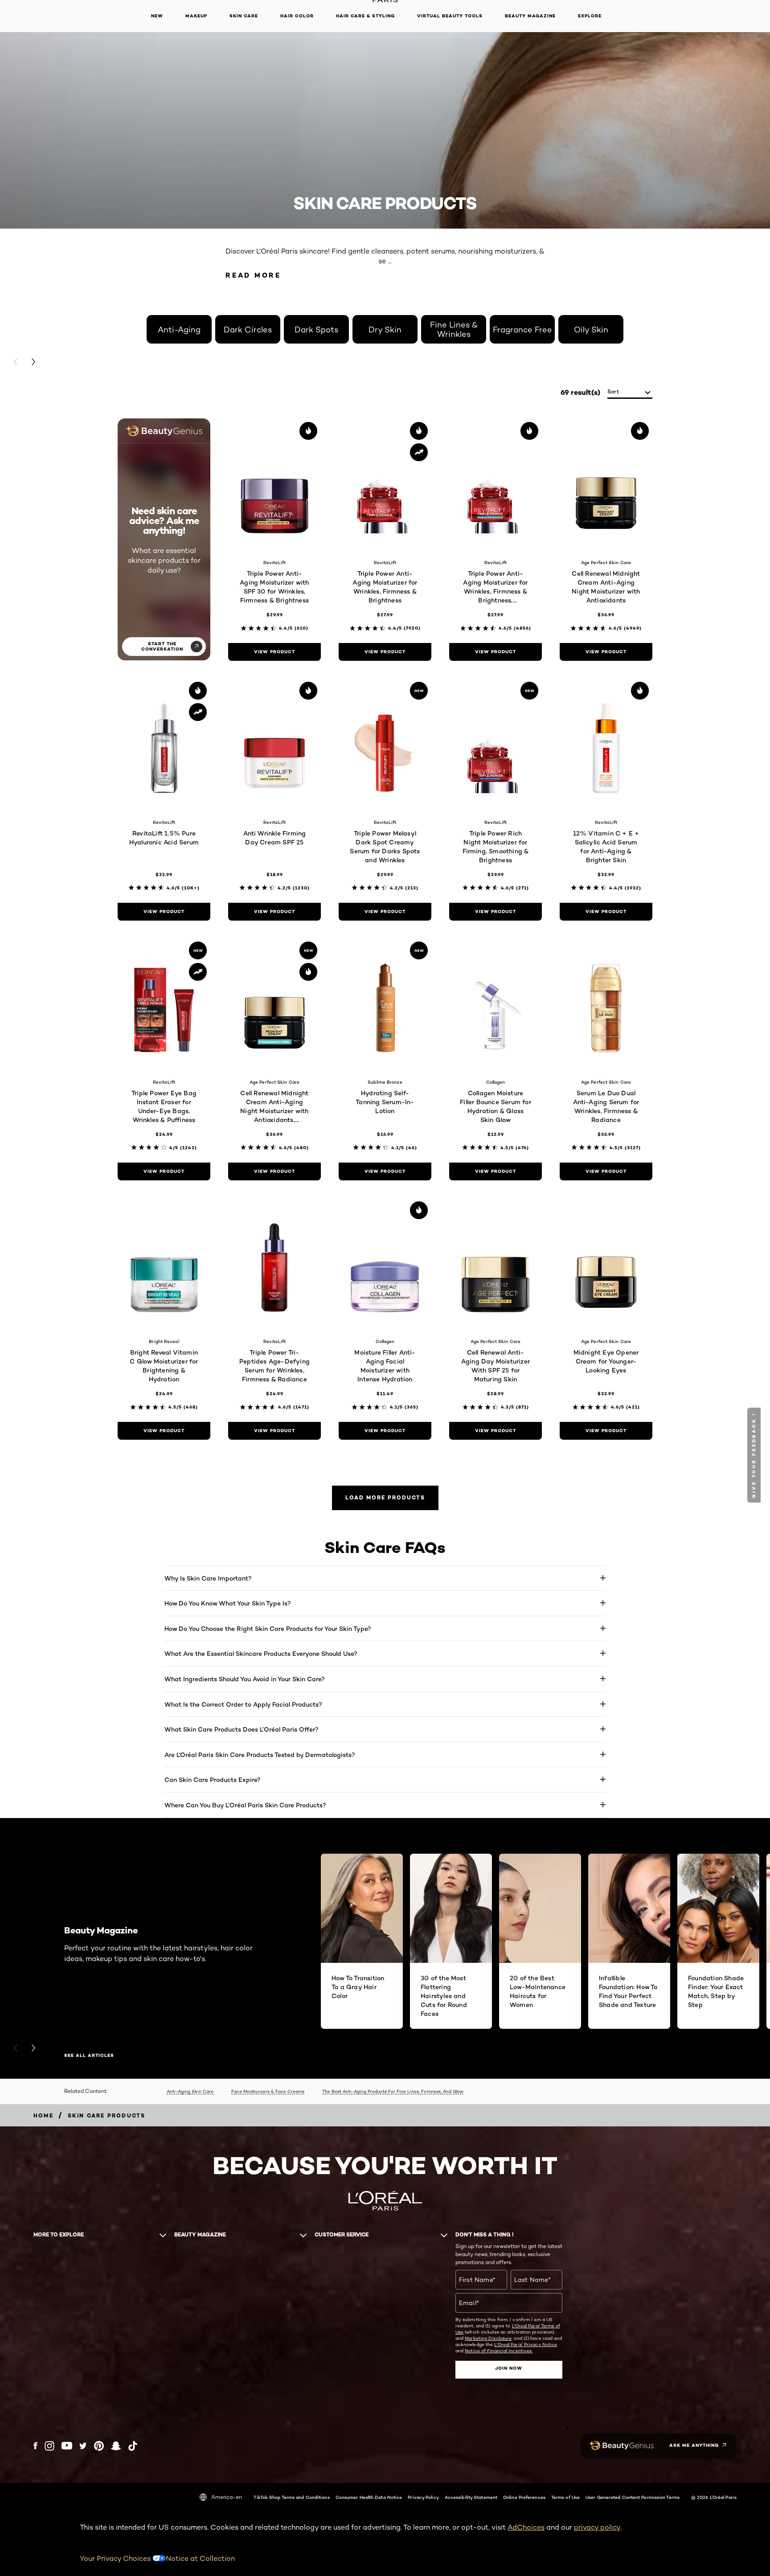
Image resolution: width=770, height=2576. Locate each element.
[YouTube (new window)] (67, 2446)
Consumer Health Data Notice (369, 2497)
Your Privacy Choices (116, 2558)
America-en (227, 2497)
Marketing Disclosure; (489, 2338)
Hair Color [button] (297, 16)
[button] (755, 1455)
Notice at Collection (200, 2558)
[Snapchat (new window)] (116, 2446)
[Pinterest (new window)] (99, 2446)
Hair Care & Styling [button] (365, 16)
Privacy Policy (423, 2497)
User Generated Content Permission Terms (633, 2497)
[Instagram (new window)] (49, 2446)
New (157, 16)
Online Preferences (524, 2497)
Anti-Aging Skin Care (190, 2091)
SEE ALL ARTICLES (89, 2056)
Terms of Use (565, 2497)
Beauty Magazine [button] (530, 16)
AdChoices (526, 2527)
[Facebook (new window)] (35, 2446)
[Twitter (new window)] (83, 2446)
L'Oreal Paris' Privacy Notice (526, 2344)
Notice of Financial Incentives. (499, 2351)
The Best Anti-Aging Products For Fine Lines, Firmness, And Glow (393, 2091)
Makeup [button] (196, 16)
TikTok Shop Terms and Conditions (291, 2497)
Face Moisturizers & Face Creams (268, 2091)
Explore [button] (590, 16)
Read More (253, 275)
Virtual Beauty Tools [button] (450, 16)
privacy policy (597, 2527)
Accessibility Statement (471, 2497)
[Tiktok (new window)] (133, 2446)
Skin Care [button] (244, 16)
